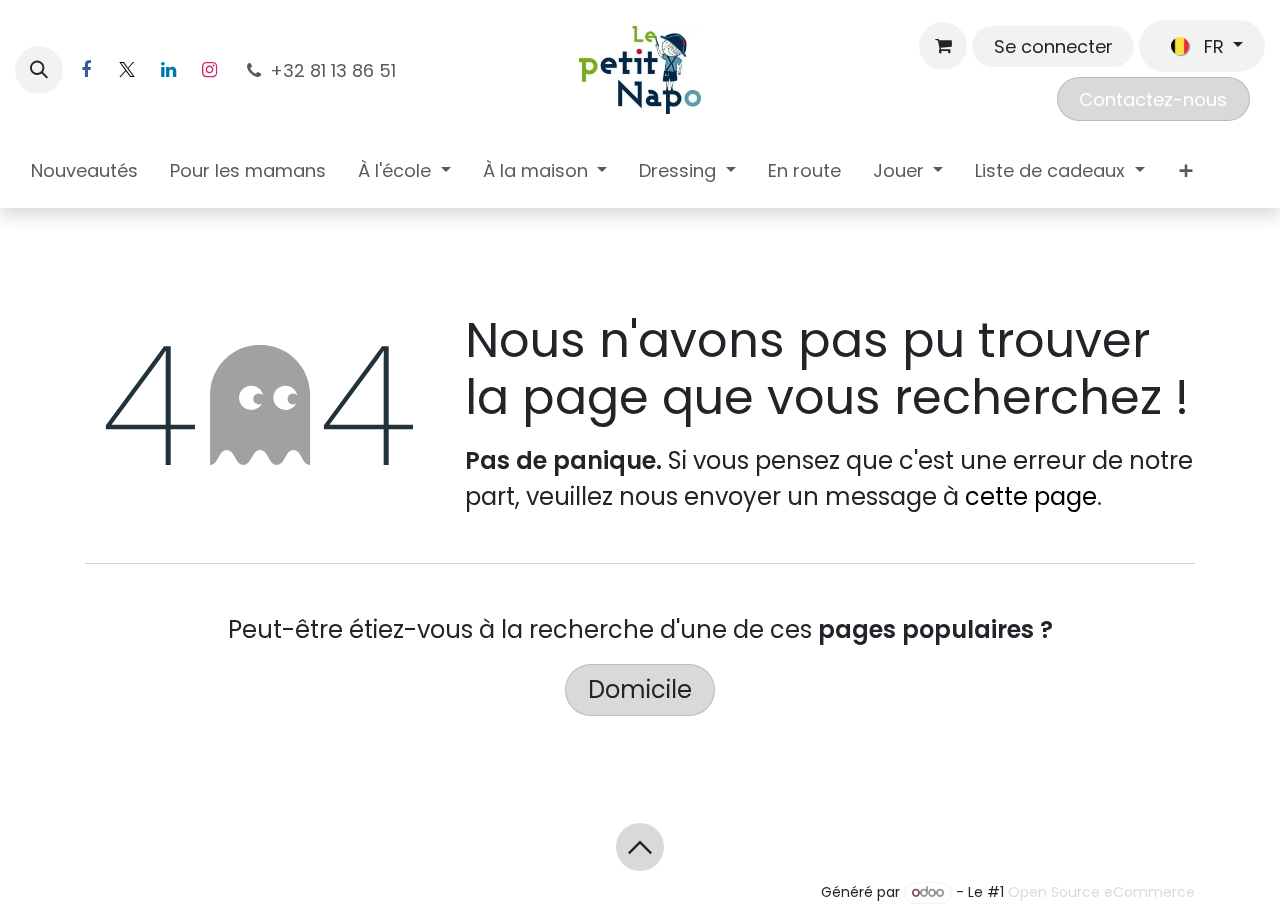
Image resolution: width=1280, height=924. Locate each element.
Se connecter (1053, 46)
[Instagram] (209, 70)
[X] (127, 70)
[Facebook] (86, 70)
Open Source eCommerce (1101, 892)
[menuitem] (84, 174)
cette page (1031, 496)
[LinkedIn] (168, 70)
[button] (39, 70)
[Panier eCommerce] (943, 46)
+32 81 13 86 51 (335, 70)
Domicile (640, 689)
